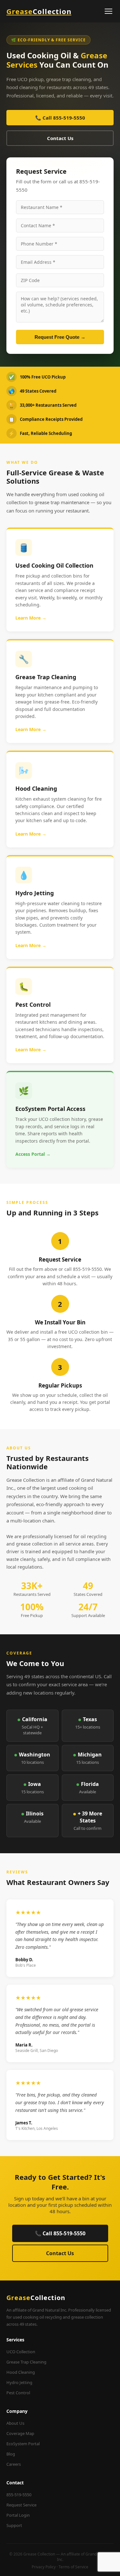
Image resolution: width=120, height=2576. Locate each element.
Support (14, 2525)
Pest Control (18, 2393)
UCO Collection (21, 2352)
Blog (11, 2454)
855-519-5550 (19, 2495)
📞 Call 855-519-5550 (60, 118)
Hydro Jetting (19, 2382)
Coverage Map (20, 2433)
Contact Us (60, 138)
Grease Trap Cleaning (26, 2362)
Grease (39, 11)
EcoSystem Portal (23, 2444)
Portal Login (18, 2515)
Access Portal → (33, 1154)
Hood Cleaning (21, 2372)
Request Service (21, 2505)
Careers (14, 2464)
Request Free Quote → (60, 337)
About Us (15, 2423)
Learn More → (31, 618)
